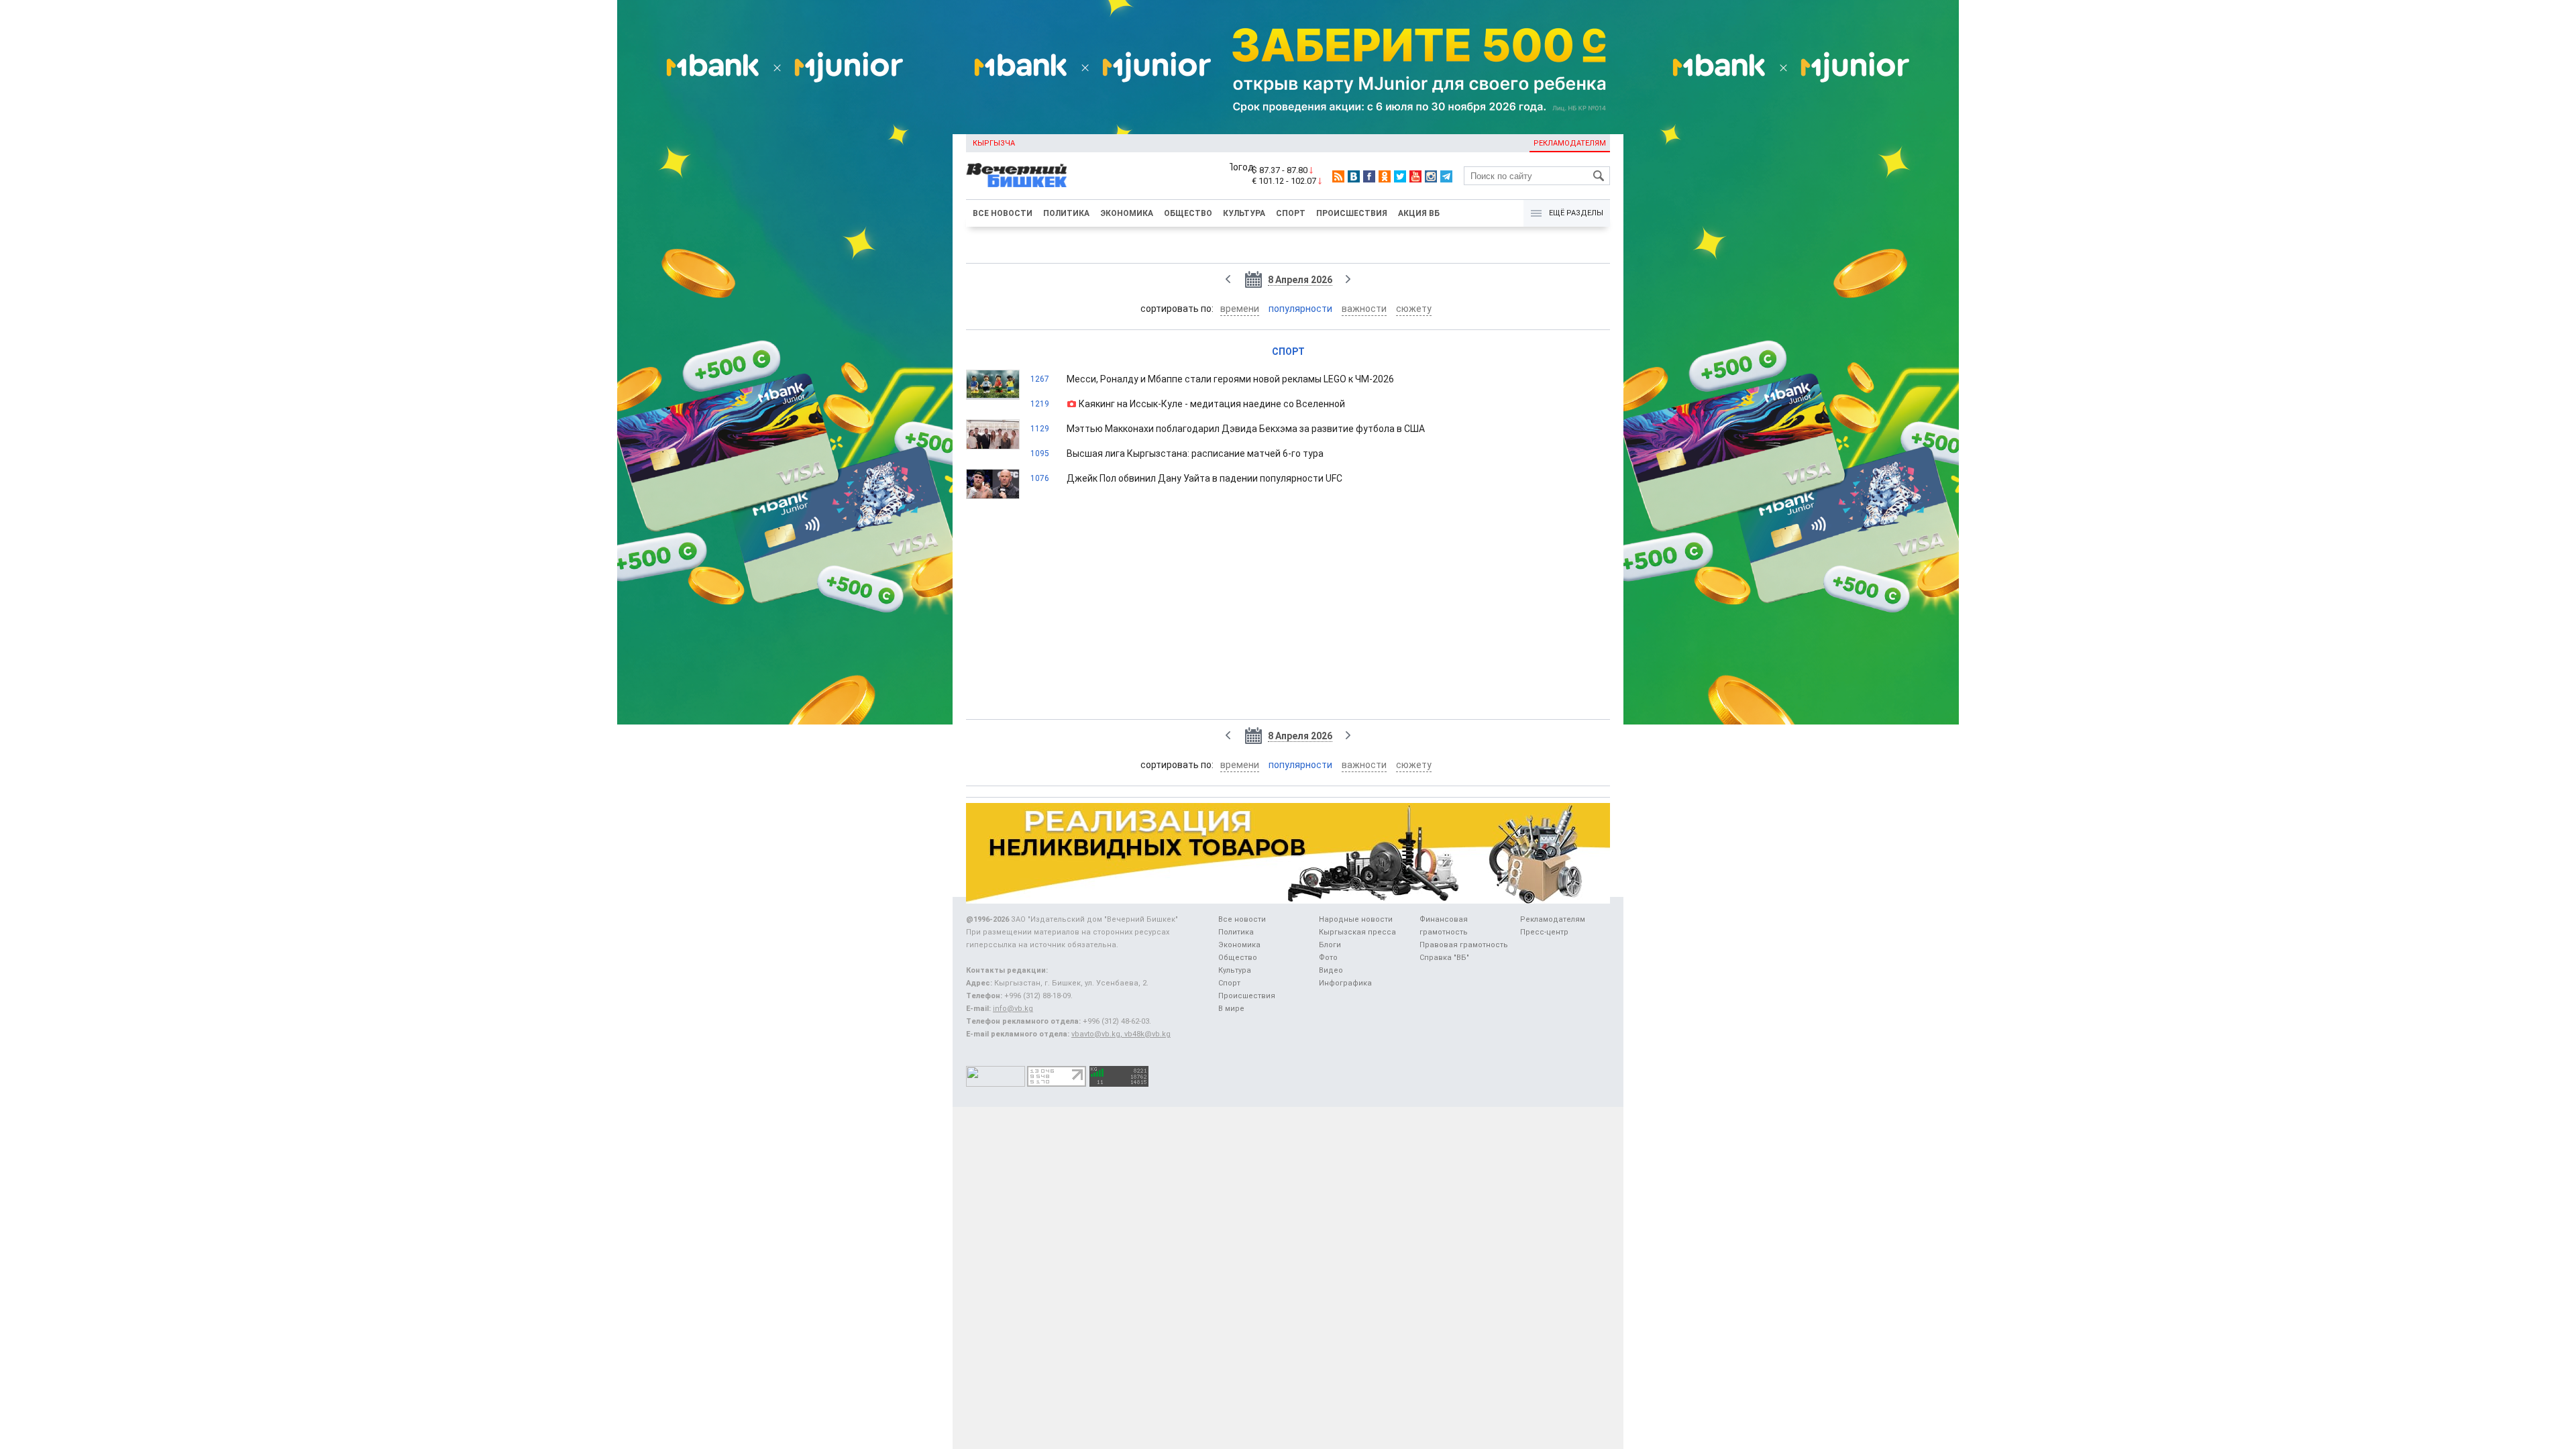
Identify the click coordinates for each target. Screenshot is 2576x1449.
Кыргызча (994, 143)
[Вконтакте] (1354, 176)
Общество (1188, 213)
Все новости (1003, 213)
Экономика (1127, 213)
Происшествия (1352, 213)
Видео (1331, 970)
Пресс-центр (1544, 932)
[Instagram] (1431, 176)
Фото (1328, 958)
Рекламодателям (1570, 143)
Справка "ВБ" (1444, 958)
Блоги (1330, 945)
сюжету (1414, 309)
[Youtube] (1415, 176)
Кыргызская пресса (1357, 932)
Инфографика (1345, 983)
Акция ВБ (1419, 213)
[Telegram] (1446, 176)
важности (1364, 309)
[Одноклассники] (1385, 176)
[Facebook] (1369, 176)
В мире (1231, 1009)
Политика (1066, 213)
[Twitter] (1400, 176)
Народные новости (1356, 919)
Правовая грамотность (1464, 945)
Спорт (1291, 213)
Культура (1244, 213)
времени (1240, 309)
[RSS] (1338, 176)
